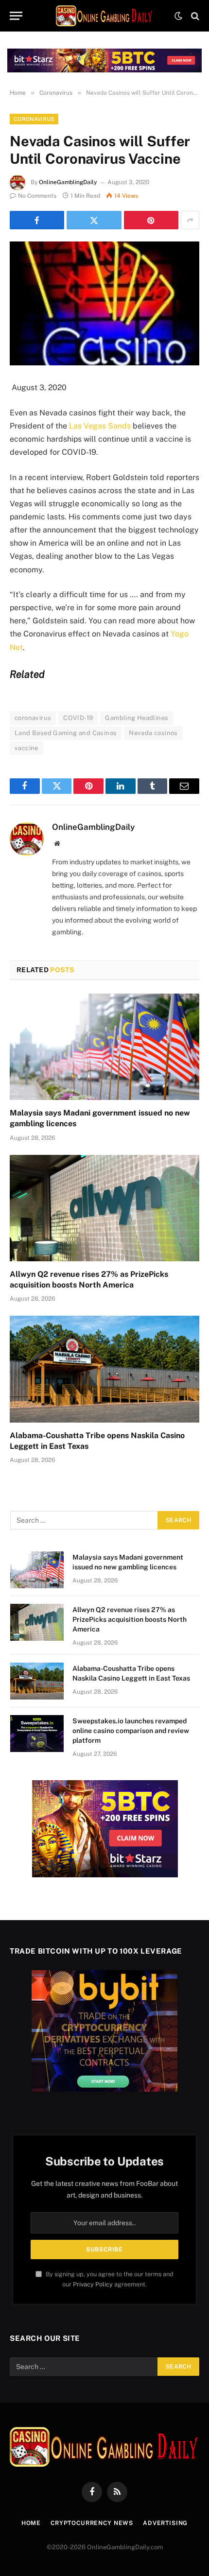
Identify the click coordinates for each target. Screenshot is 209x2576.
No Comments (37, 196)
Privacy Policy (93, 2284)
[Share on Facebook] (37, 220)
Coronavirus (34, 119)
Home (31, 2523)
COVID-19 (78, 718)
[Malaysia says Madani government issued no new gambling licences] (104, 1047)
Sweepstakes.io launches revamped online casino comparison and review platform (131, 1731)
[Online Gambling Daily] (104, 16)
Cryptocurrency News (92, 2523)
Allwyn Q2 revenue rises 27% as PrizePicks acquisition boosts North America (130, 1619)
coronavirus (33, 718)
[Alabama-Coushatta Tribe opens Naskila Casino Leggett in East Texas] (104, 1369)
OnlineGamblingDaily (68, 182)
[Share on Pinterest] (151, 220)
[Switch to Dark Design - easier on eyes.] (178, 16)
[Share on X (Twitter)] (94, 220)
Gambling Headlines (137, 718)
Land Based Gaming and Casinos (66, 733)
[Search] (194, 16)
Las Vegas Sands (100, 426)
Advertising (165, 2523)
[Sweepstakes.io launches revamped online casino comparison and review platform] (37, 1734)
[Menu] (16, 16)
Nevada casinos (153, 733)
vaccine (26, 748)
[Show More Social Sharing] (190, 220)
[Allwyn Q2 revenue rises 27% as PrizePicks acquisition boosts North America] (104, 1208)
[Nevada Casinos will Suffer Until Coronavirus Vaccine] (104, 303)
